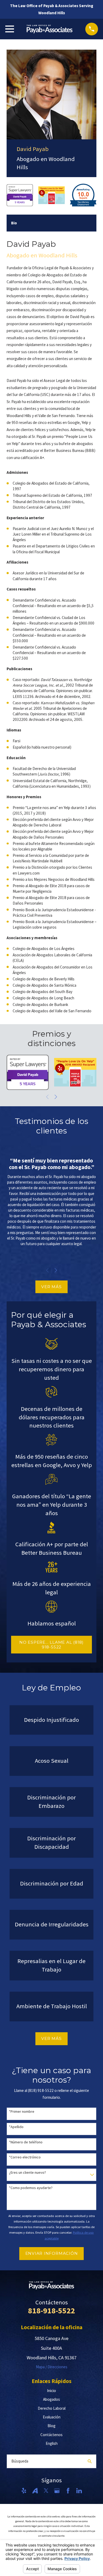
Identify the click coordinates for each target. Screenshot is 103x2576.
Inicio (51, 2391)
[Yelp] (24, 2491)
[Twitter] (46, 2491)
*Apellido (16, 2127)
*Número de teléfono (26, 2142)
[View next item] (56, 1097)
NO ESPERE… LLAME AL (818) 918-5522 (51, 1645)
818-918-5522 (51, 2310)
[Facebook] (68, 2491)
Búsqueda (20, 2461)
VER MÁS (51, 1287)
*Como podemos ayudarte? (31, 2188)
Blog (51, 2426)
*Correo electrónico (25, 2157)
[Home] (50, 29)
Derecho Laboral (52, 2408)
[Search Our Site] (90, 2461)
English (52, 2443)
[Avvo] (35, 2491)
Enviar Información (52, 2253)
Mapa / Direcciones (52, 2367)
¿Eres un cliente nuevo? (27, 2173)
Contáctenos (51, 2435)
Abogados (51, 2399)
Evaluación (52, 2417)
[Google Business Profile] (57, 2491)
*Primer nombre (22, 2112)
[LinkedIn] (79, 2491)
